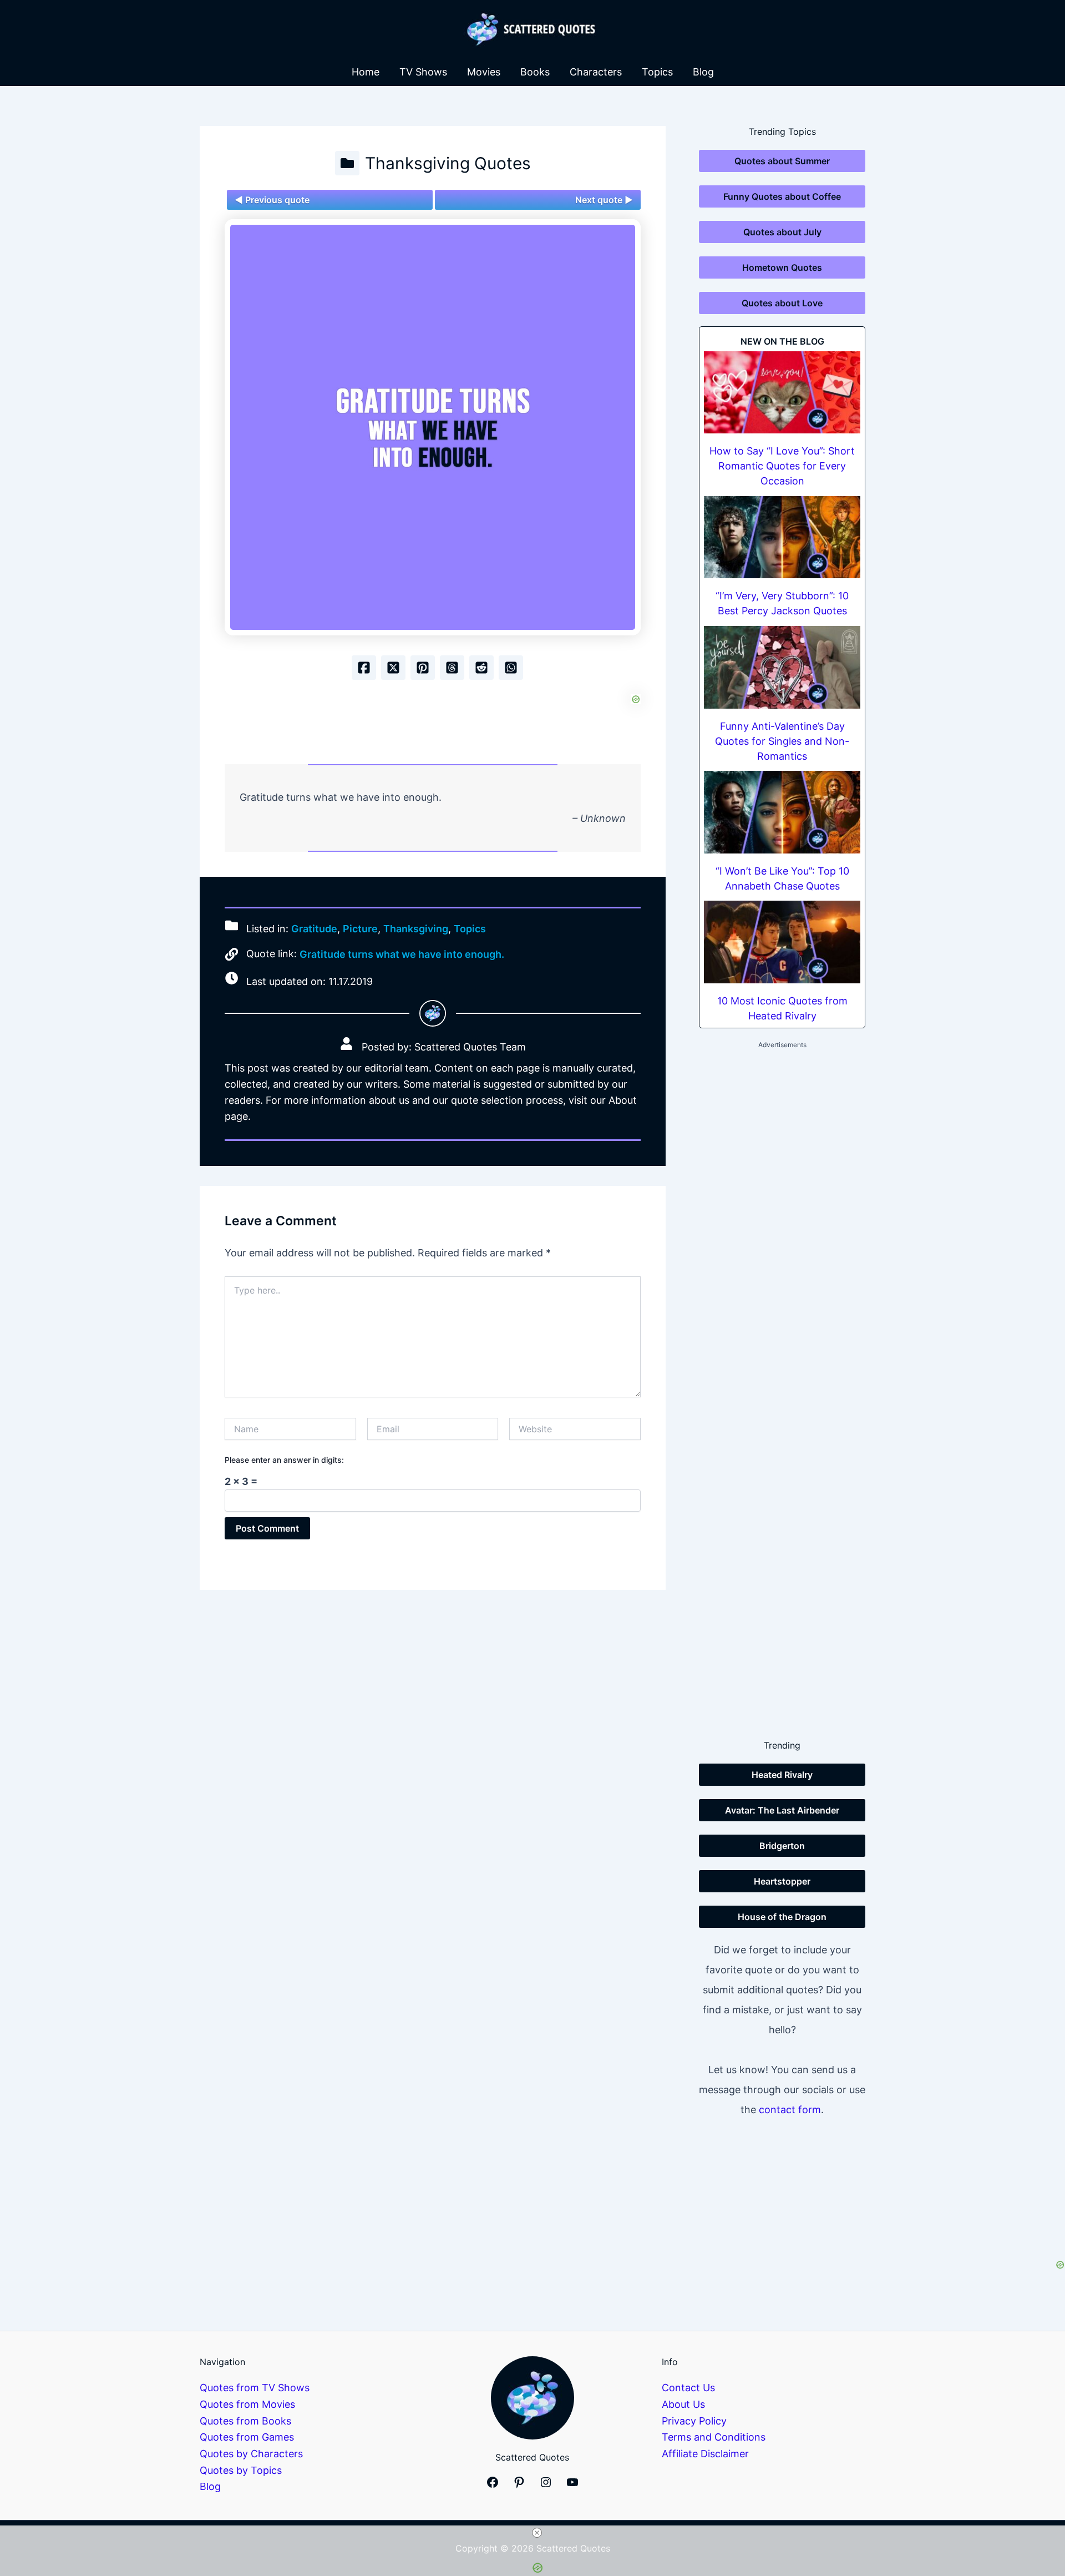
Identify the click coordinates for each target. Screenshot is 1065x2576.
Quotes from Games (247, 2437)
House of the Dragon (782, 1917)
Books (535, 72)
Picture (360, 929)
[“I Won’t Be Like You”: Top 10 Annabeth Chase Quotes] (782, 812)
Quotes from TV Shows (255, 2388)
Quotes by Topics (241, 2470)
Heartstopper (782, 1881)
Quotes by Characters (251, 2454)
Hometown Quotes (782, 267)
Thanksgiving (416, 929)
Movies (484, 72)
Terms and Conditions (714, 2437)
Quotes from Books (245, 2421)
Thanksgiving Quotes (448, 163)
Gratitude (314, 929)
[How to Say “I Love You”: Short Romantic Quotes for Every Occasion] (782, 393)
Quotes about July (782, 232)
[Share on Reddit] (481, 668)
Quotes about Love (782, 303)
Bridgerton (782, 1846)
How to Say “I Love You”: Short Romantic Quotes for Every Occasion (782, 466)
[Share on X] (393, 668)
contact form (790, 2110)
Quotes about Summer (782, 161)
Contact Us (688, 2388)
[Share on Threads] (452, 668)
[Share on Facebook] (364, 668)
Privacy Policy (694, 2421)
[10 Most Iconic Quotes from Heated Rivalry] (782, 942)
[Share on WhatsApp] (511, 668)
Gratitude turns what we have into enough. (402, 954)
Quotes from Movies (247, 2404)
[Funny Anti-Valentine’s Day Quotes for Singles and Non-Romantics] (782, 667)
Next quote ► (604, 200)
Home (366, 72)
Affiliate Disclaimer (705, 2454)
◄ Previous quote (272, 200)
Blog (703, 72)
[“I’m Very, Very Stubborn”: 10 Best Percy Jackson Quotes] (782, 537)
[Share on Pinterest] (423, 668)
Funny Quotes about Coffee (782, 196)
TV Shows (423, 72)
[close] (537, 2533)
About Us (683, 2404)
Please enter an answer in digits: (284, 1460)
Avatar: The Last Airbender (782, 1810)
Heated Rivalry (782, 1775)
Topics (657, 72)
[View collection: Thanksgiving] (347, 163)
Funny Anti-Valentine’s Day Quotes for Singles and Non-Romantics (782, 741)
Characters (596, 72)
